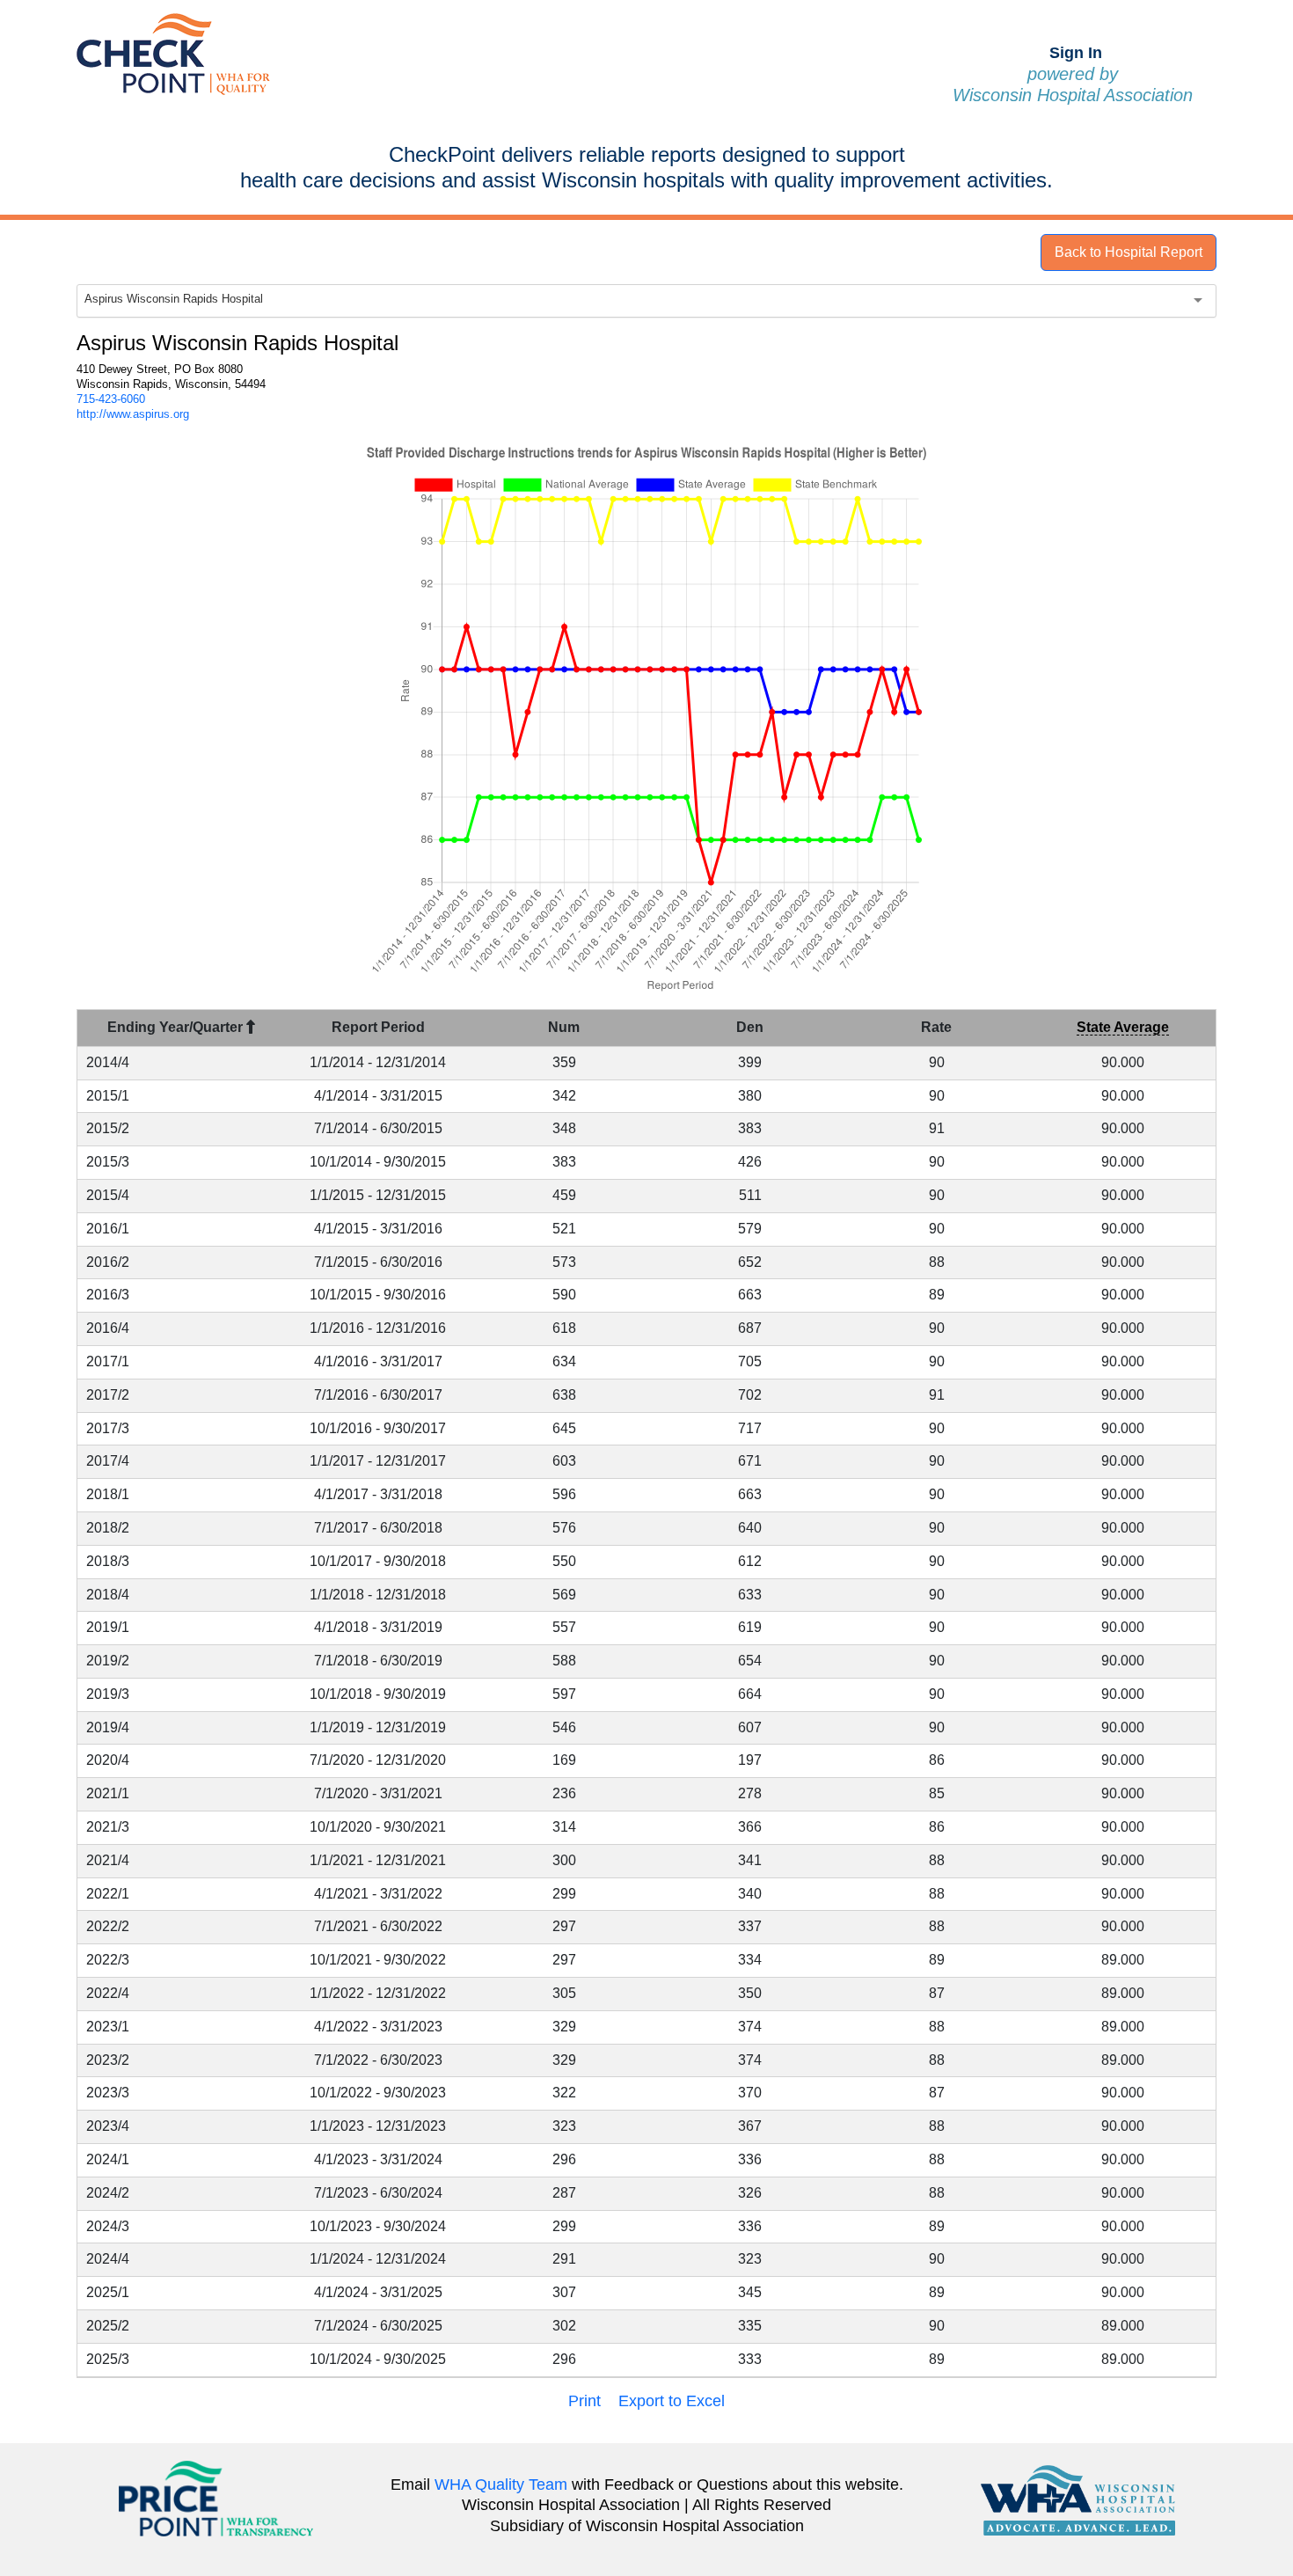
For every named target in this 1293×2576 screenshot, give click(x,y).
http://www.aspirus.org (133, 414)
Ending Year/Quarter (177, 1027)
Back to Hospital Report (1129, 252)
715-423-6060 (111, 399)
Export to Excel (672, 2401)
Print (584, 2401)
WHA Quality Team (501, 2485)
